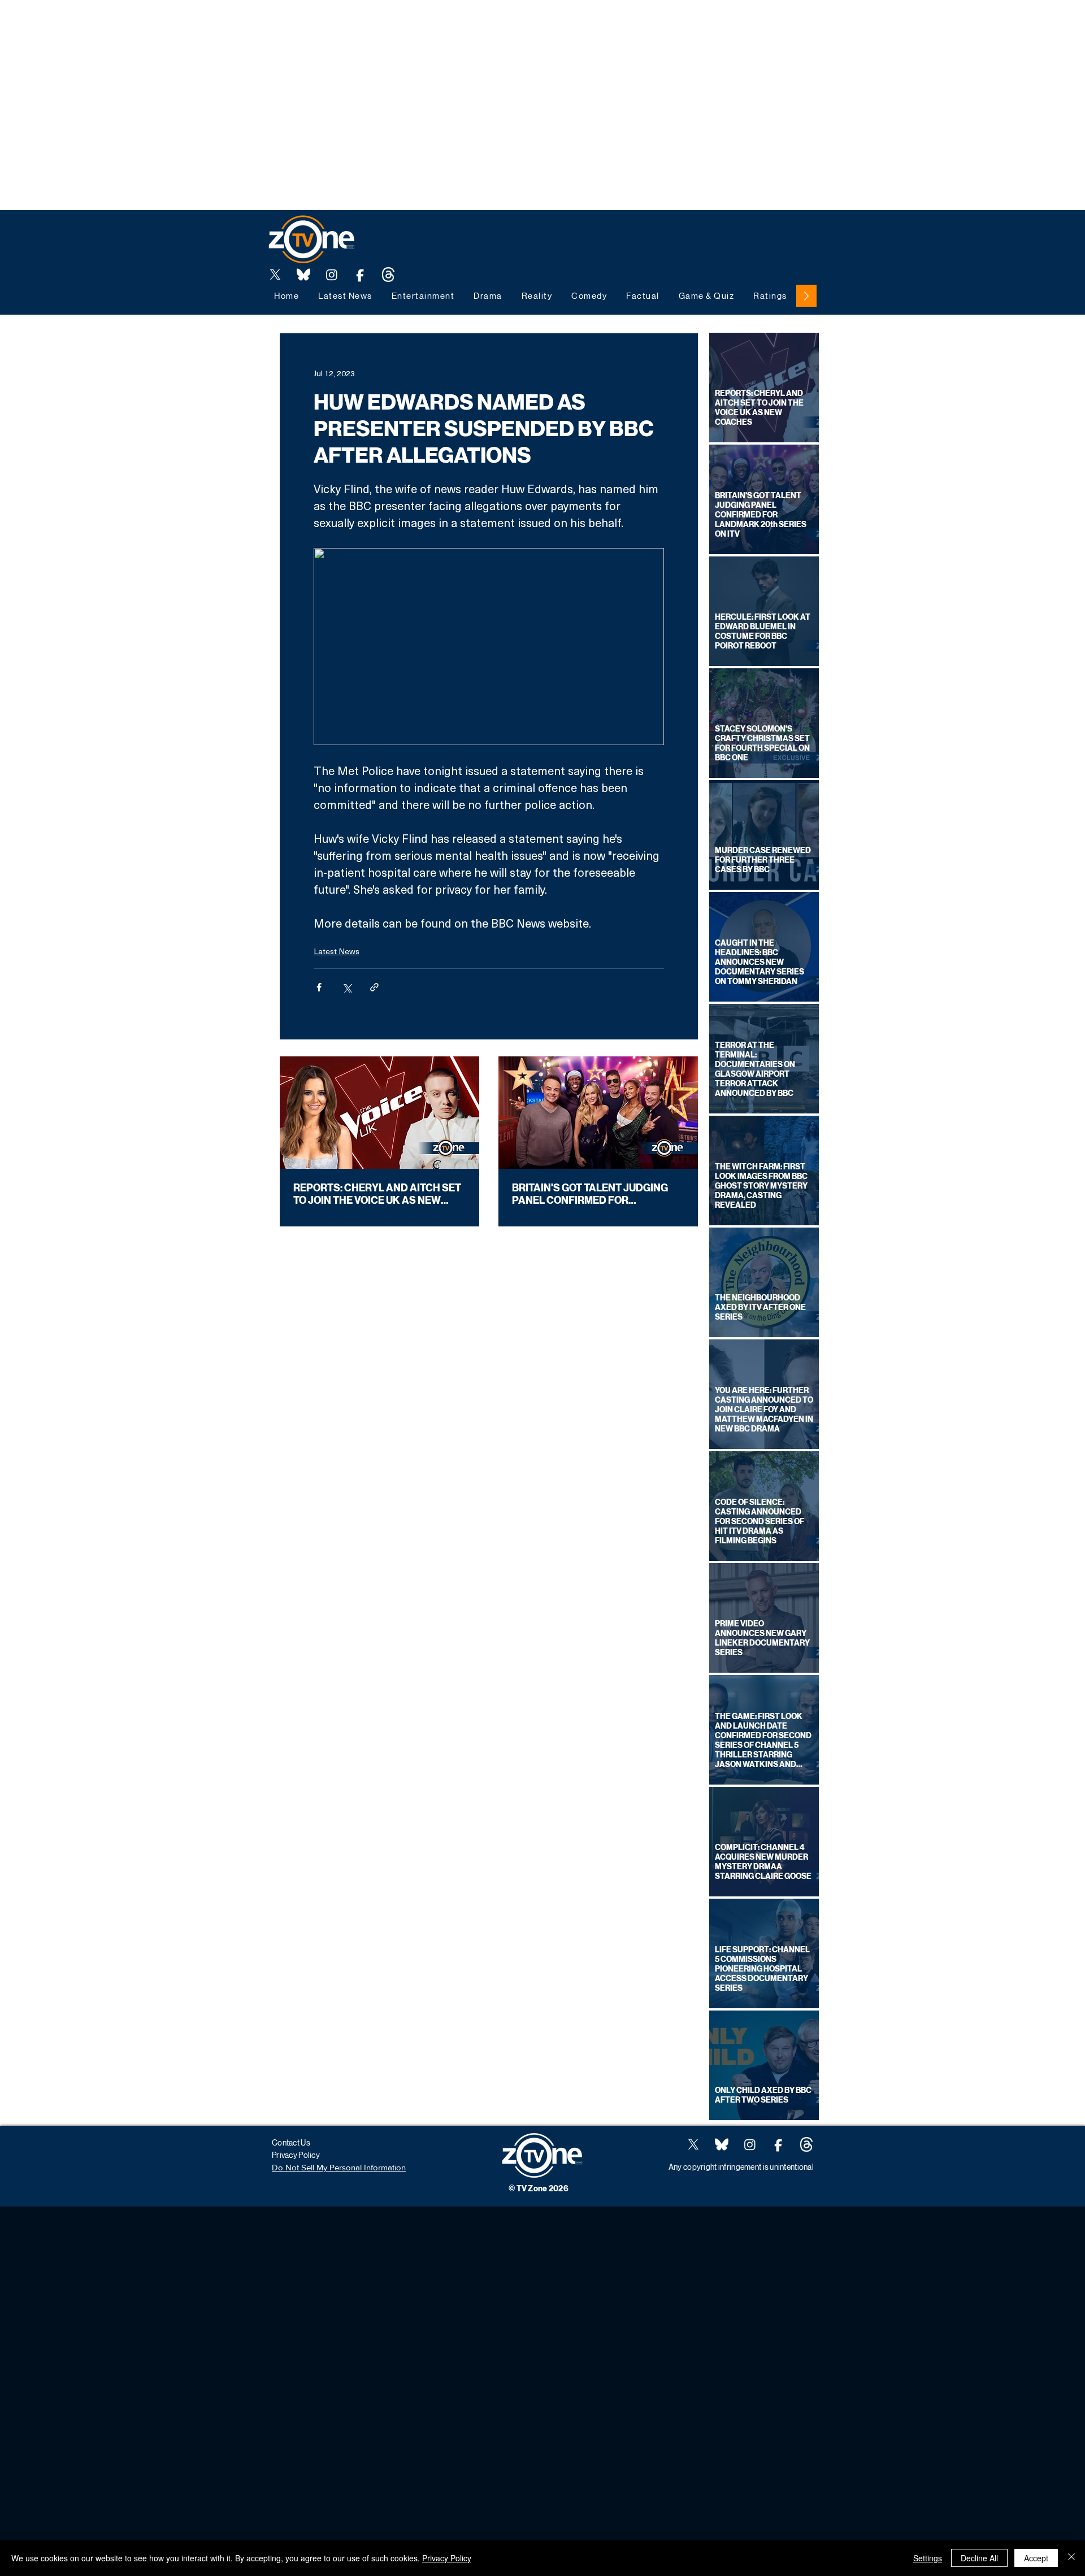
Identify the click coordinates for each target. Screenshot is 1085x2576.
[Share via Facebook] (319, 987)
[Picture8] (303, 275)
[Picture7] (360, 275)
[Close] (1071, 2558)
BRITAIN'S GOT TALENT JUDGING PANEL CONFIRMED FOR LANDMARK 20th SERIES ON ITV (590, 1194)
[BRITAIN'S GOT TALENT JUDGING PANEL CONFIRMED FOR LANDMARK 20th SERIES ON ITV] (598, 1113)
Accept (1036, 2558)
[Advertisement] (206, 25)
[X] (275, 275)
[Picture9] (388, 275)
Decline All (979, 2558)
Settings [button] (928, 2558)
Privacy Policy (447, 2558)
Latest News (337, 951)
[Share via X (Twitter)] (347, 987)
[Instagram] (332, 275)
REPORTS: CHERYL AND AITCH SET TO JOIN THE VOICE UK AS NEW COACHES (377, 1194)
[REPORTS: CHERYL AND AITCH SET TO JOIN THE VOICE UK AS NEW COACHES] (379, 1113)
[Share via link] (374, 987)
